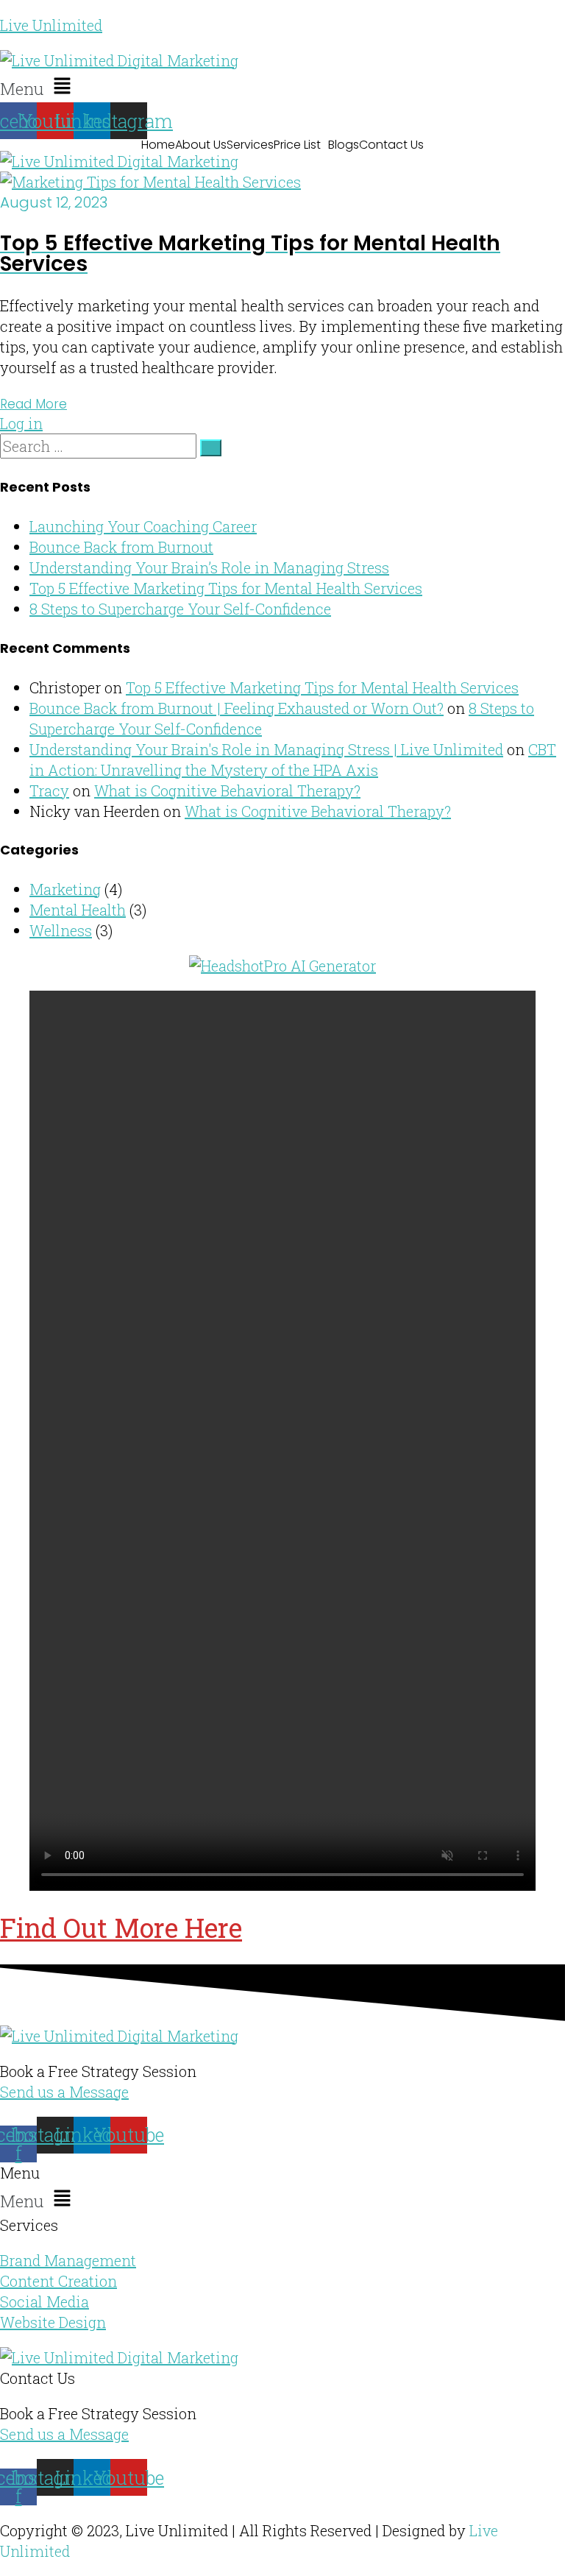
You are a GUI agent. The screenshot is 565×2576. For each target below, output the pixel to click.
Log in (21, 423)
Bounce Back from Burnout (121, 547)
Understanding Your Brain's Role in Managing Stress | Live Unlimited (266, 749)
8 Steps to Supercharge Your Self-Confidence (180, 609)
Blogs (344, 145)
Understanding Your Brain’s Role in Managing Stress (209, 567)
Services (250, 145)
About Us (201, 145)
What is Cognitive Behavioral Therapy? (227, 790)
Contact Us (391, 145)
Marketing (65, 889)
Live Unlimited (51, 25)
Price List (297, 145)
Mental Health (78, 910)
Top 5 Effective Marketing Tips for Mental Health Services (226, 588)
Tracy (49, 790)
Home (158, 145)
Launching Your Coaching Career (143, 526)
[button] (282, 86)
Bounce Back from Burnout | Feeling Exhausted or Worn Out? (237, 708)
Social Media (45, 2301)
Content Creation (58, 2281)
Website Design (53, 2322)
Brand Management (68, 2260)
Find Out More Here (121, 1928)
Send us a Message (64, 2092)
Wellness (61, 930)
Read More (33, 404)
